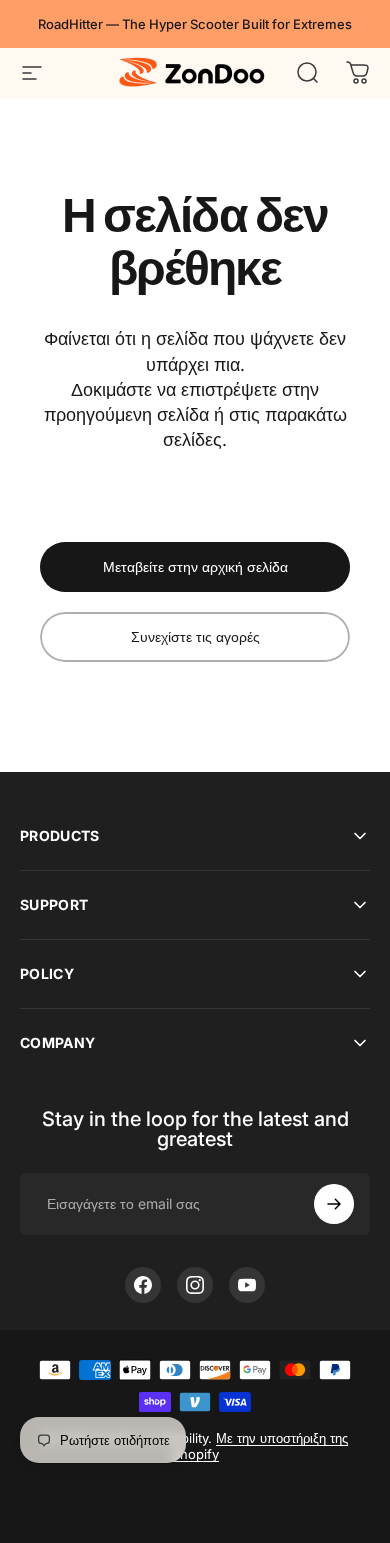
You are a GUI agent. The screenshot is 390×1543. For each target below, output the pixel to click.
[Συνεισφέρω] (334, 1204)
